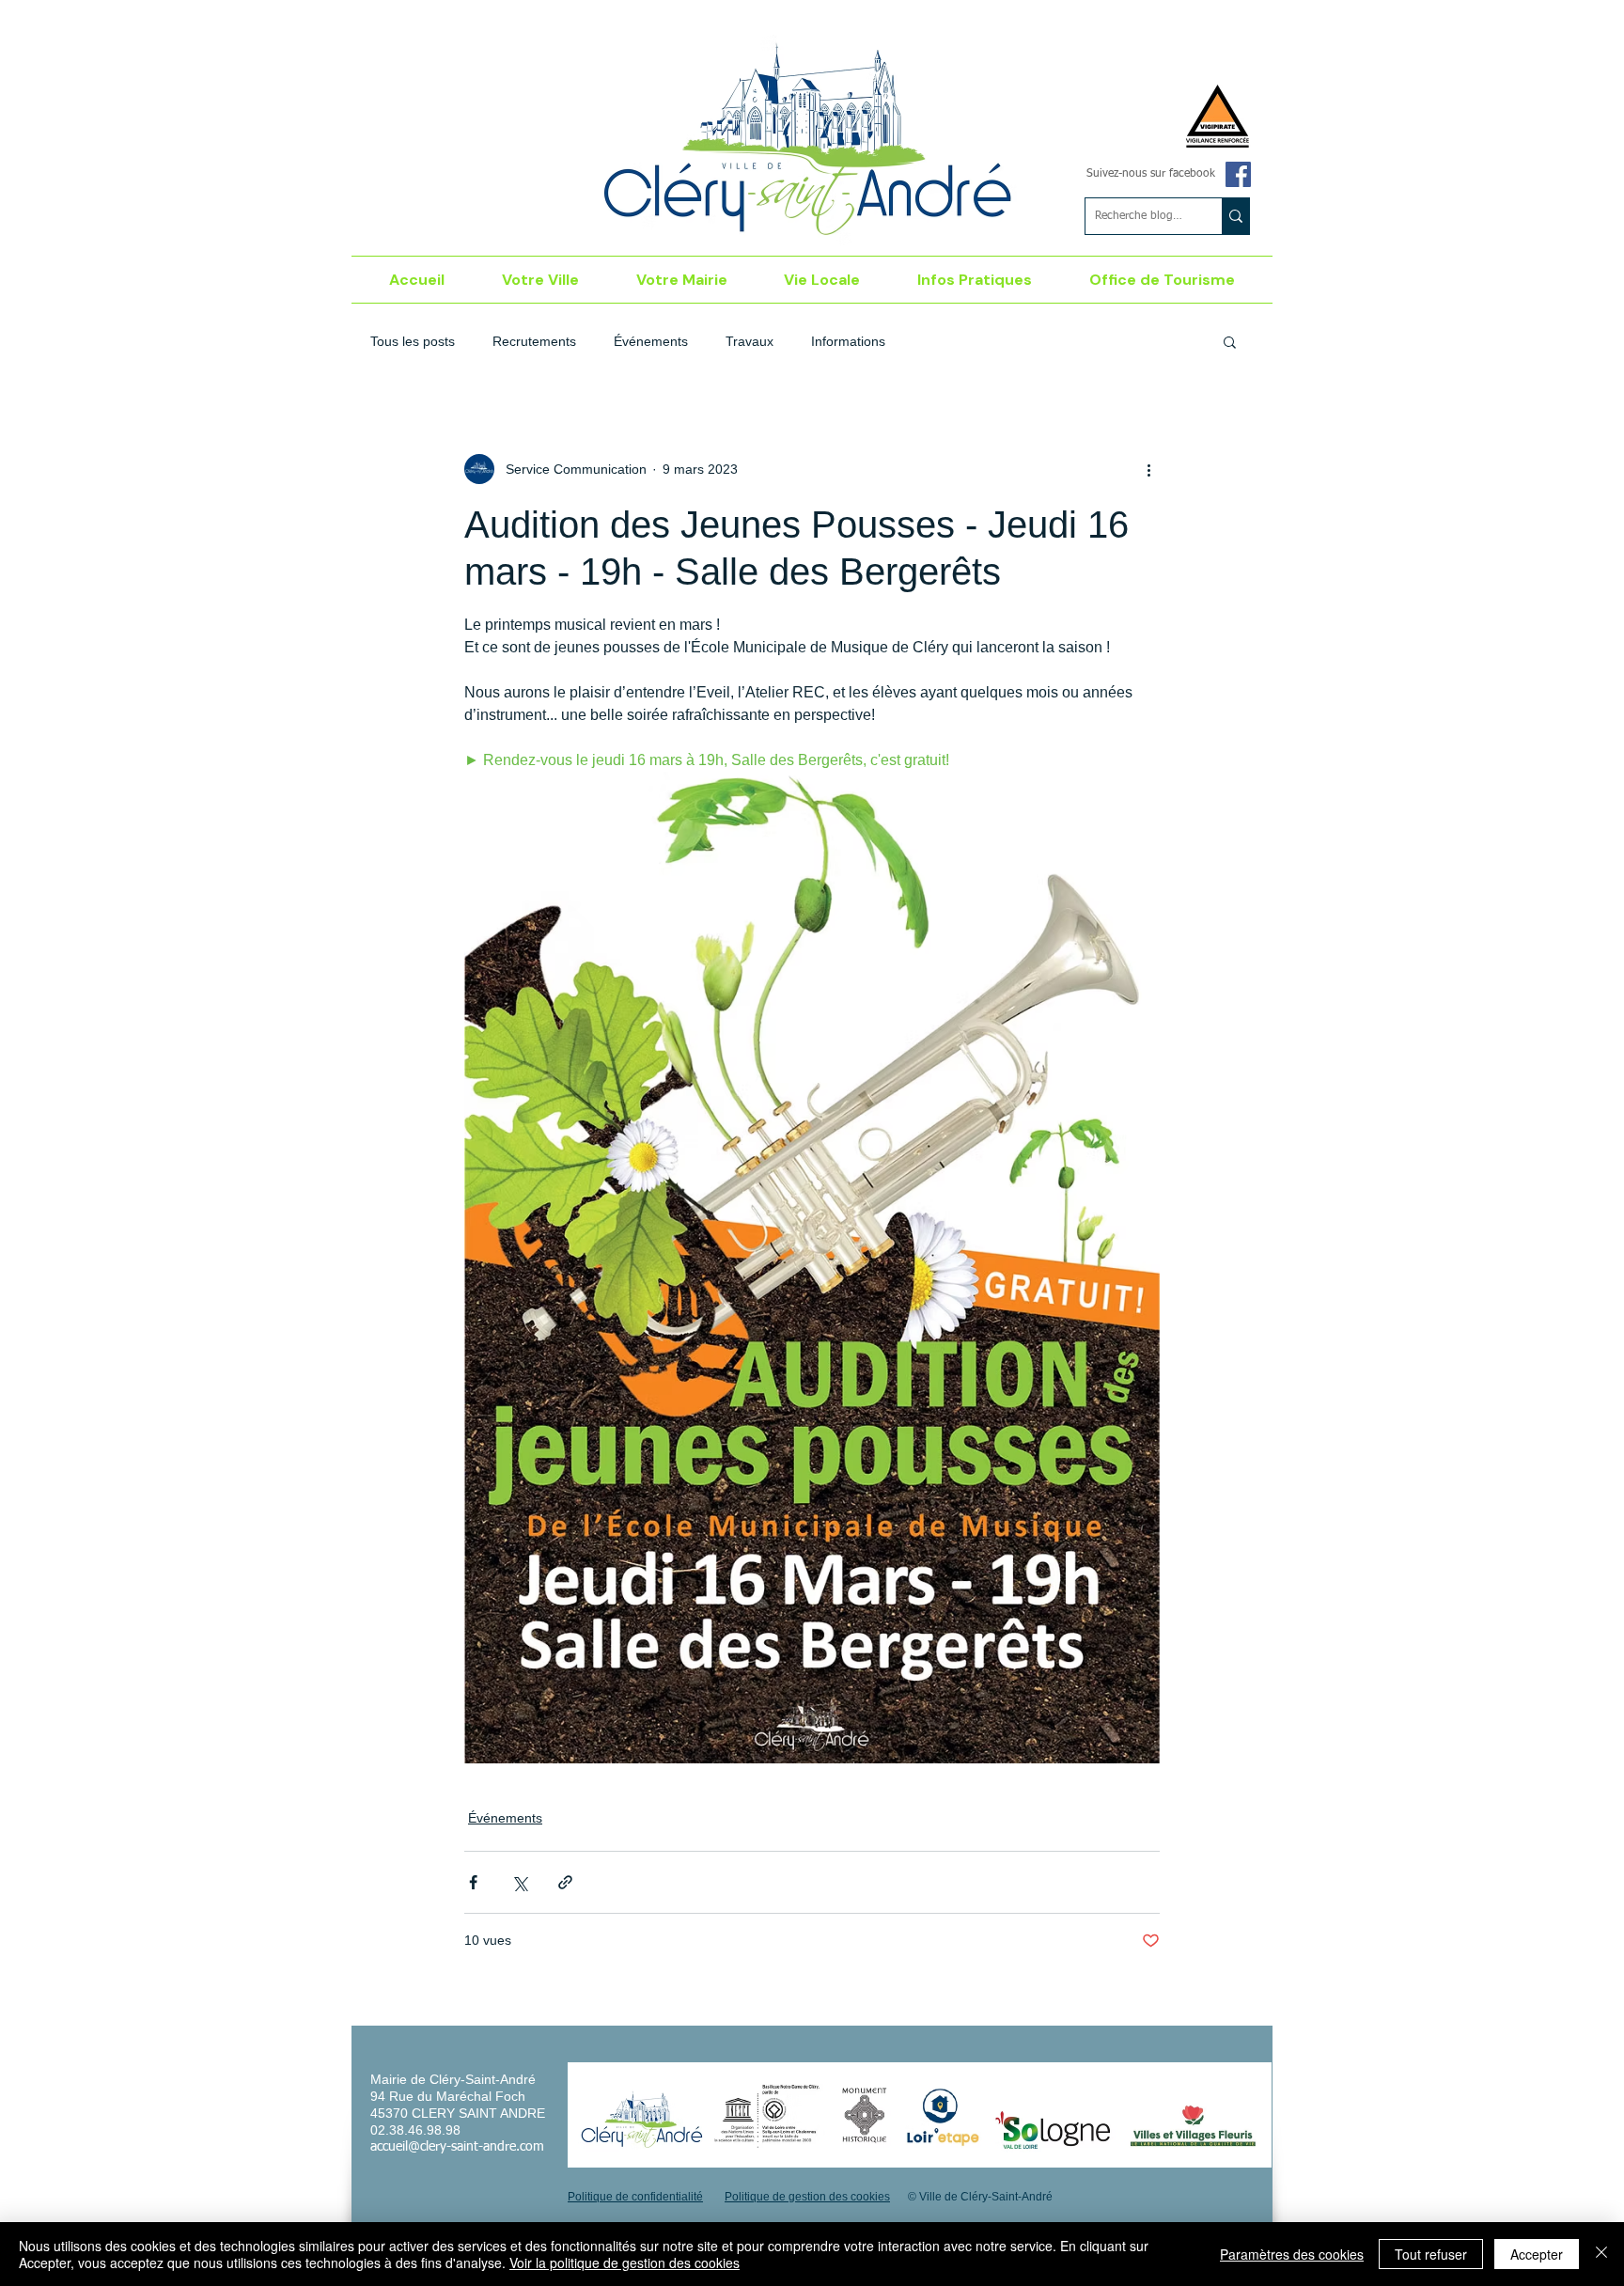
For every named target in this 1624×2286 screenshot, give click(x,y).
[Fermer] (1601, 2254)
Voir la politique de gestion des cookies (625, 2263)
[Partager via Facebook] (473, 1882)
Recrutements (534, 341)
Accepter (1537, 2254)
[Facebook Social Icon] (1238, 174)
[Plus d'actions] (1148, 469)
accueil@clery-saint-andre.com (457, 2147)
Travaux (750, 341)
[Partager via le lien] (565, 1882)
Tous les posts (413, 341)
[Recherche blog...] (1235, 216)
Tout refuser (1431, 2254)
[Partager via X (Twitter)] (519, 1882)
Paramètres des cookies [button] (1292, 2254)
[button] (541, 280)
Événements (651, 341)
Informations (848, 341)
